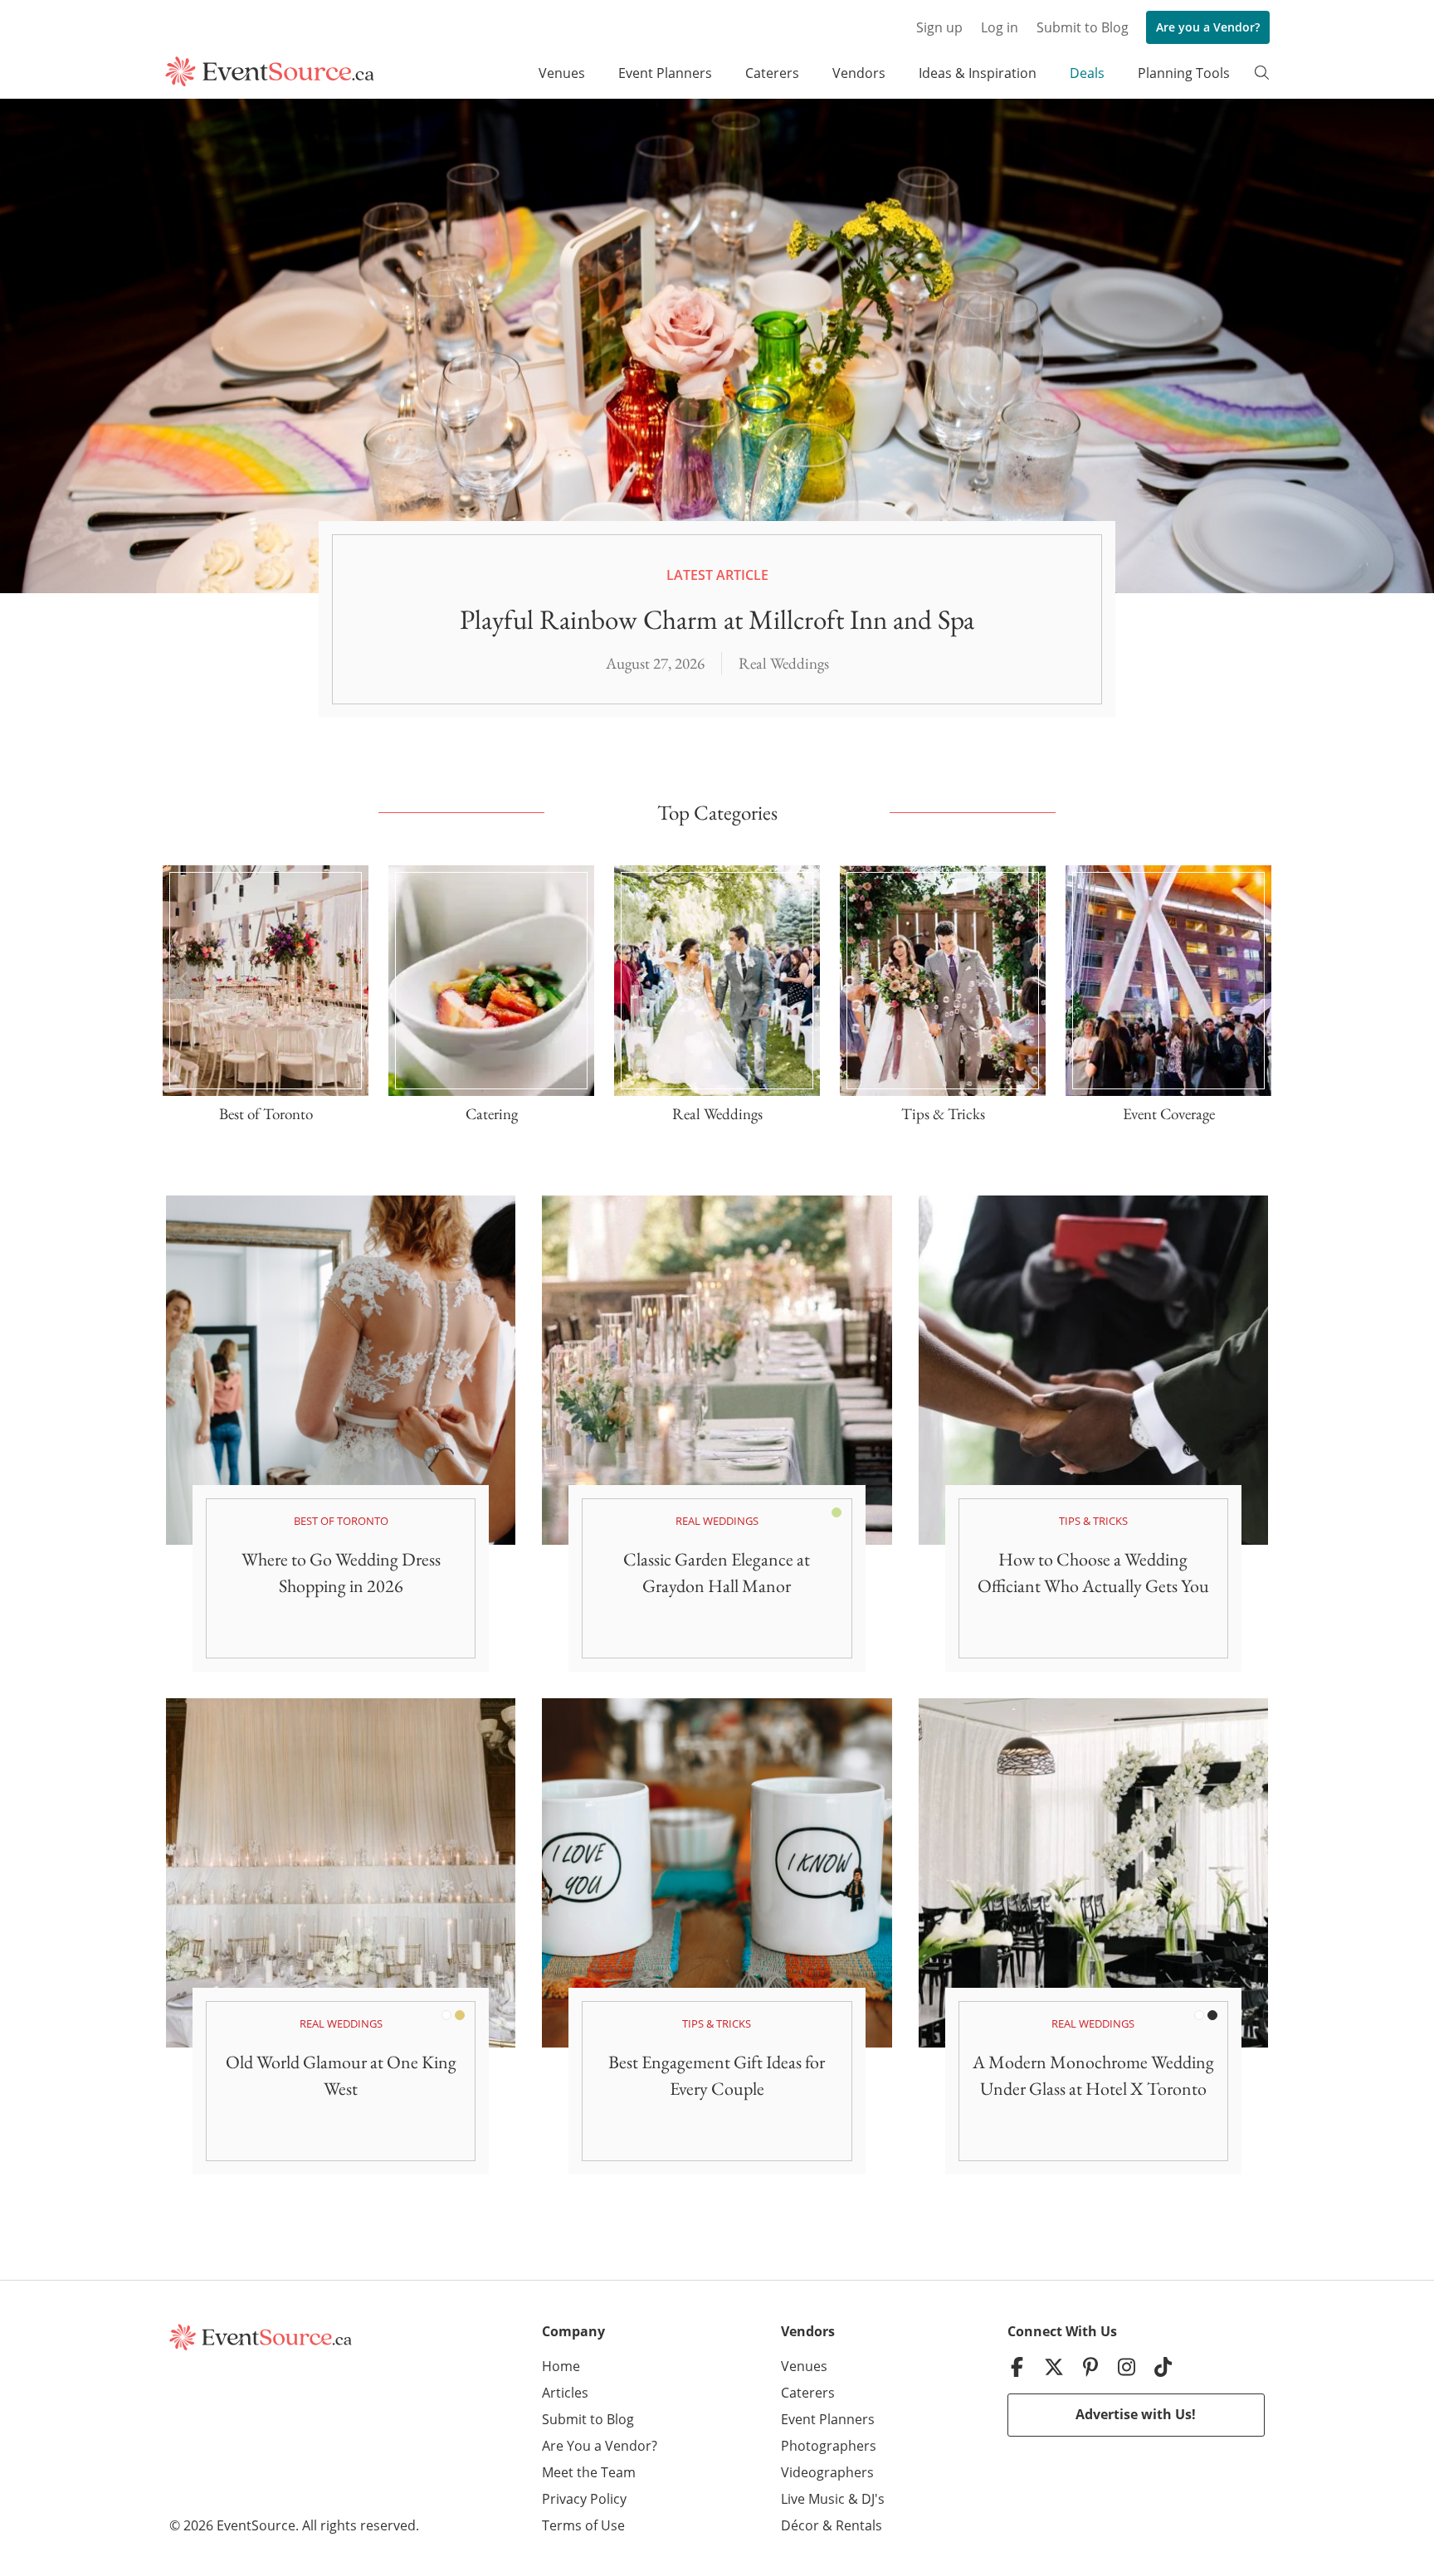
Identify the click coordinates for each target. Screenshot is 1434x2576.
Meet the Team (589, 2472)
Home (561, 2366)
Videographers (827, 2472)
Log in (1000, 27)
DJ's (873, 2499)
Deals (1087, 73)
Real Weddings (784, 663)
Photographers (829, 2446)
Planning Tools (1184, 73)
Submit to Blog (1083, 27)
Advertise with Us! (1136, 2414)
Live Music (813, 2499)
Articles (565, 2393)
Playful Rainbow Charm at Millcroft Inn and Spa (717, 619)
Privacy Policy (584, 2499)
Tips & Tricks (1093, 1521)
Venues (562, 73)
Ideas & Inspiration (978, 73)
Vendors (859, 73)
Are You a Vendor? (600, 2446)
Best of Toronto (341, 1521)
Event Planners (665, 73)
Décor (800, 2525)
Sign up (939, 27)
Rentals (859, 2525)
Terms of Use (583, 2525)
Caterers (772, 73)
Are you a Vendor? (1208, 27)
